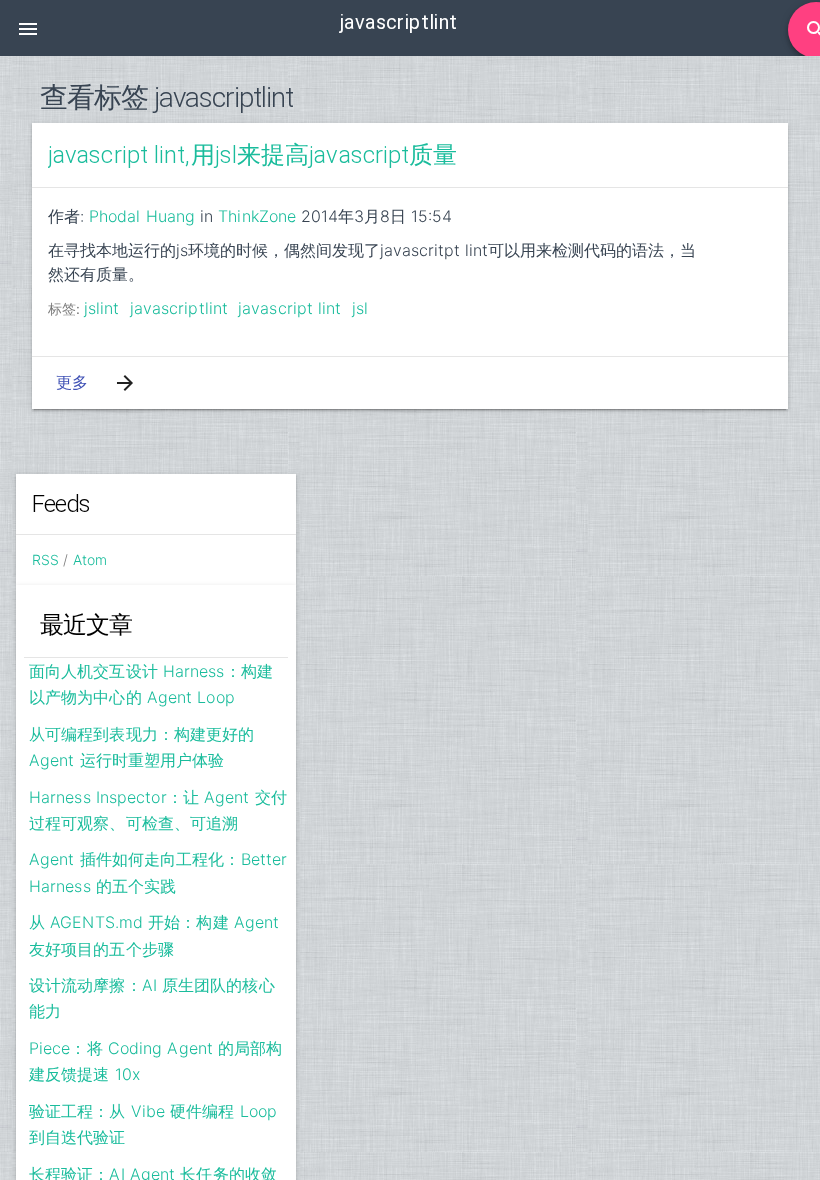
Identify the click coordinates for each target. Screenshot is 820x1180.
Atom (90, 559)
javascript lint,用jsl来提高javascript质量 (253, 155)
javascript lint (290, 308)
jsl (360, 308)
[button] (28, 28)
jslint (102, 308)
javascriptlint (179, 308)
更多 (72, 382)
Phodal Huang (142, 216)
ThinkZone (257, 216)
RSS (45, 559)
